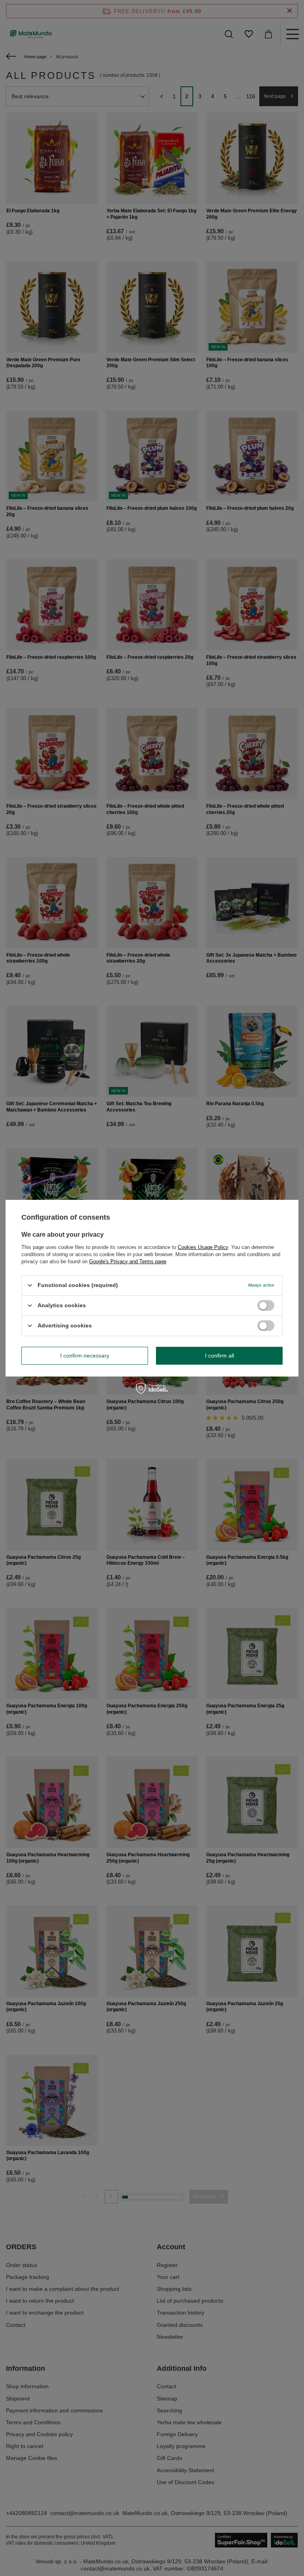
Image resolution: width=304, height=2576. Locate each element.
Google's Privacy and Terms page (128, 1261)
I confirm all (219, 1356)
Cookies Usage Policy (203, 1247)
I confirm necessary (85, 1356)
